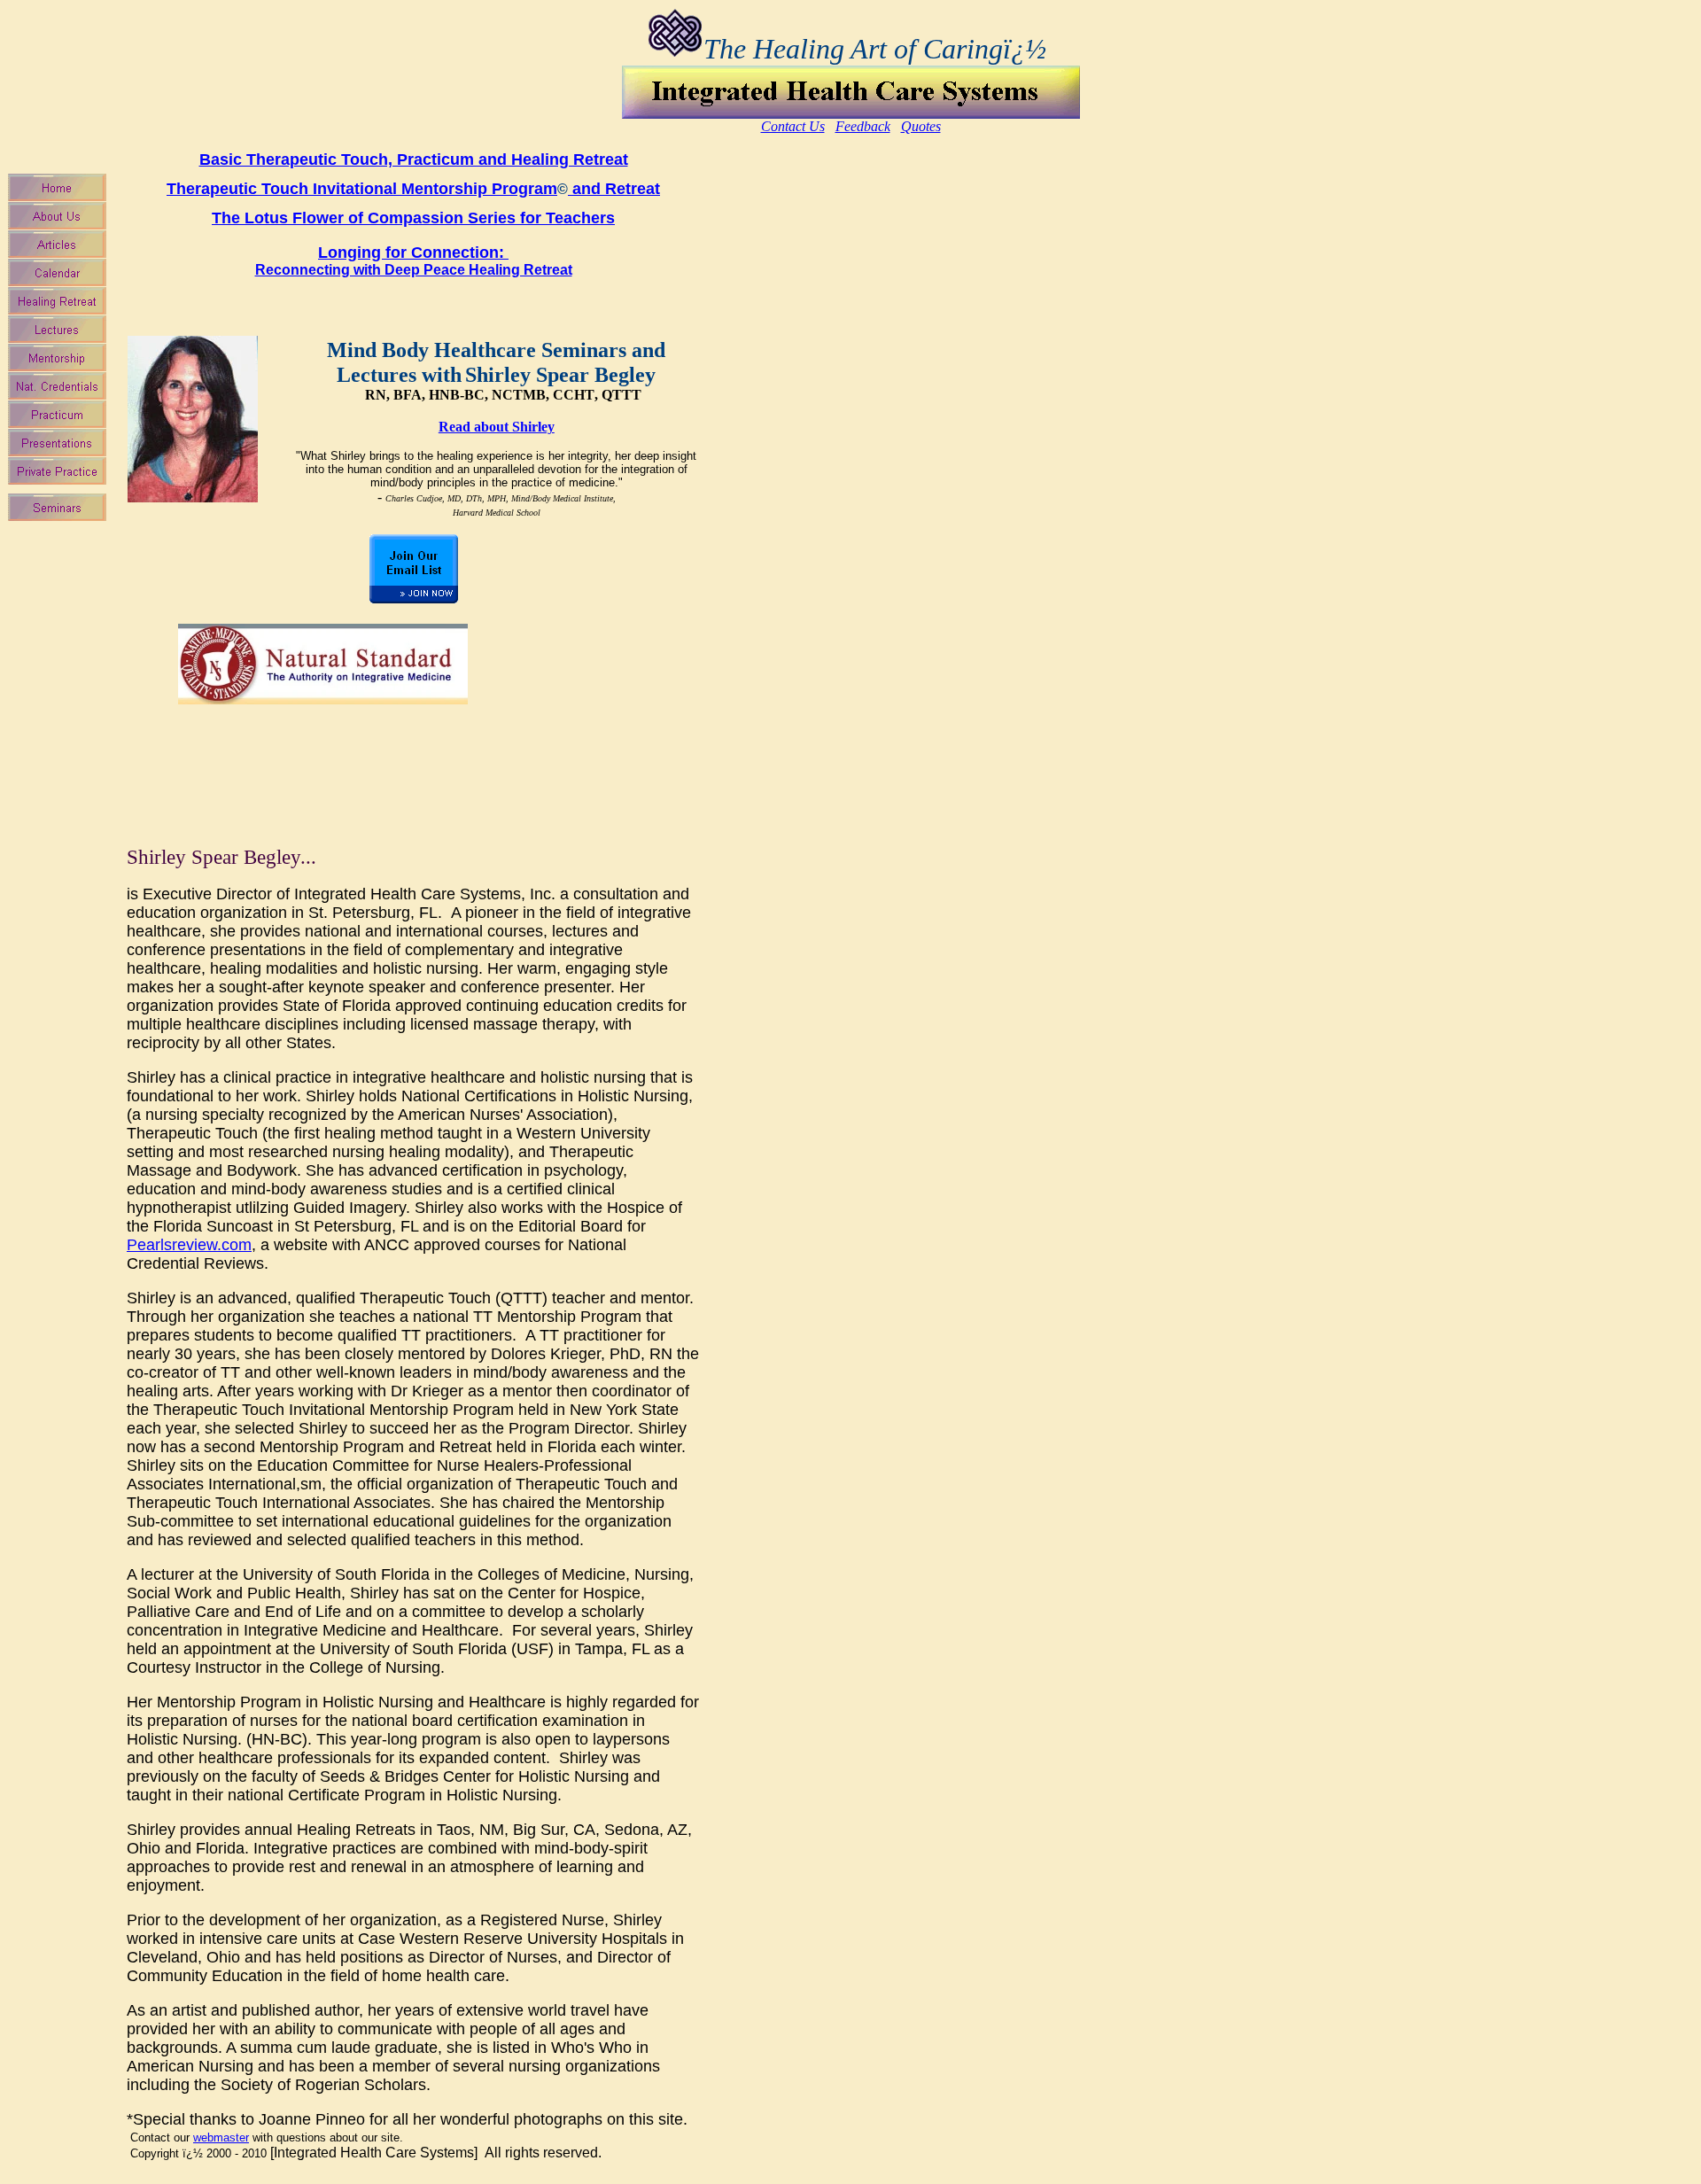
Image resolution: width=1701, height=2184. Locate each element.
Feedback (863, 126)
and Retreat (614, 189)
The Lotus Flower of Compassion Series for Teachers (413, 218)
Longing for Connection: (414, 260)
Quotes (921, 126)
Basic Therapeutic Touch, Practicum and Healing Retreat (414, 159)
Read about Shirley (497, 427)
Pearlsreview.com (189, 1245)
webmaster (221, 2137)
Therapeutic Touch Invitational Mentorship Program (362, 189)
